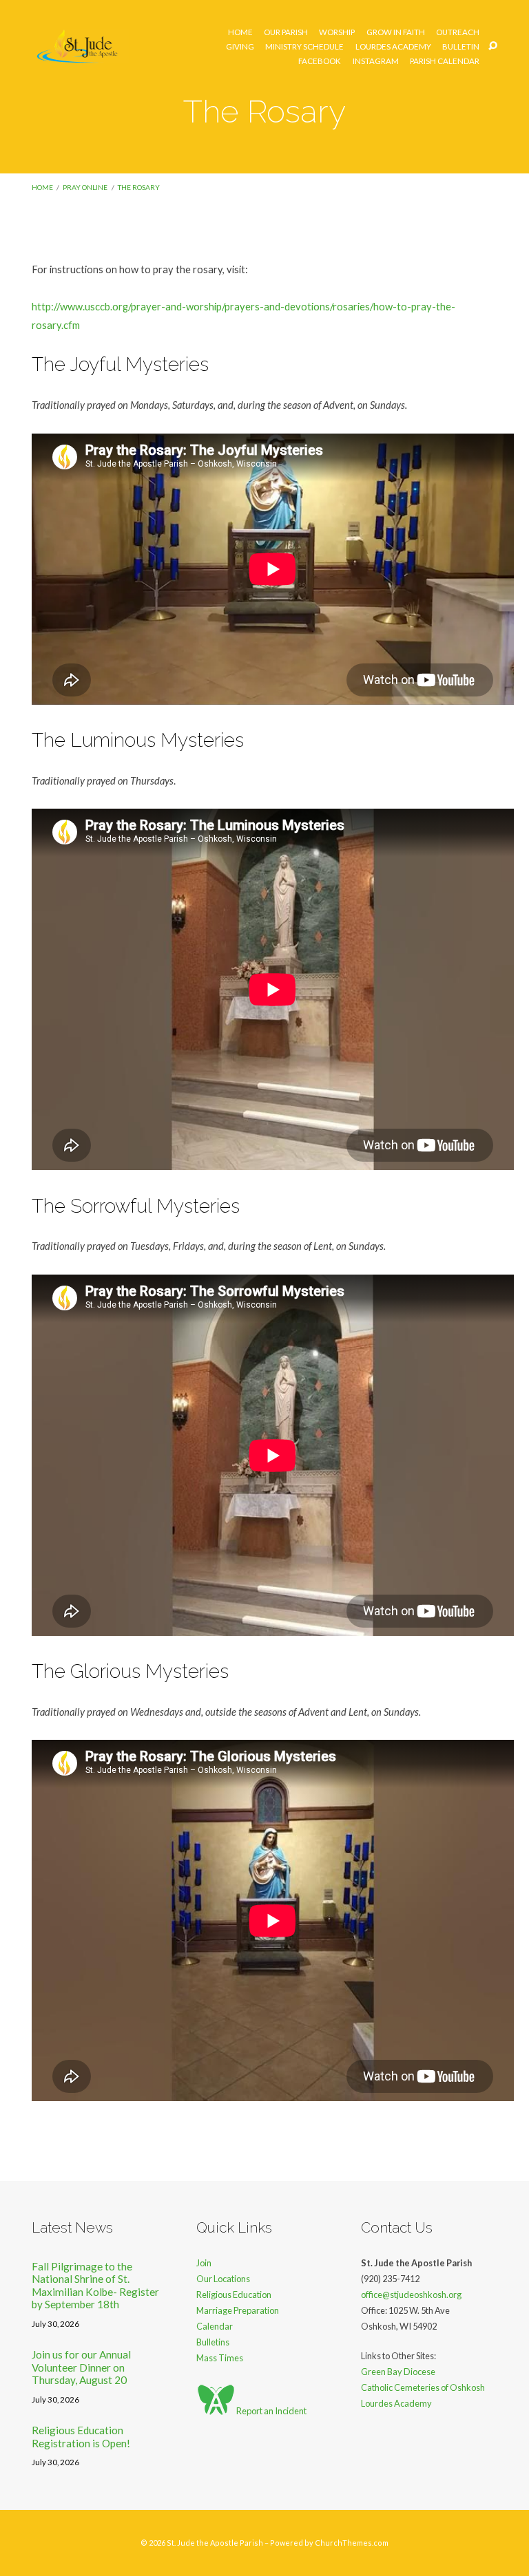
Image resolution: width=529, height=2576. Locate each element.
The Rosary (139, 187)
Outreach (458, 32)
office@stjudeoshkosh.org (411, 2295)
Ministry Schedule (304, 47)
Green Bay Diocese (398, 2372)
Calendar (215, 2326)
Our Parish (286, 32)
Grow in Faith (396, 32)
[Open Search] (493, 46)
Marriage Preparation (238, 2310)
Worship (337, 32)
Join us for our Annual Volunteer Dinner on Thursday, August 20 (81, 2367)
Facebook (320, 61)
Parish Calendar (445, 61)
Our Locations (223, 2279)
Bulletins (213, 2342)
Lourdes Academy (393, 47)
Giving (240, 47)
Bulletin (461, 47)
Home (240, 32)
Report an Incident (271, 2411)
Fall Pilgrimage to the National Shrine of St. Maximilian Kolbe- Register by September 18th (95, 2285)
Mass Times (220, 2358)
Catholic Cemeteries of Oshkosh (423, 2387)
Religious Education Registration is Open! (81, 2436)
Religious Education (234, 2295)
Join (204, 2263)
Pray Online (85, 187)
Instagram (376, 61)
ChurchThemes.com (352, 2543)
